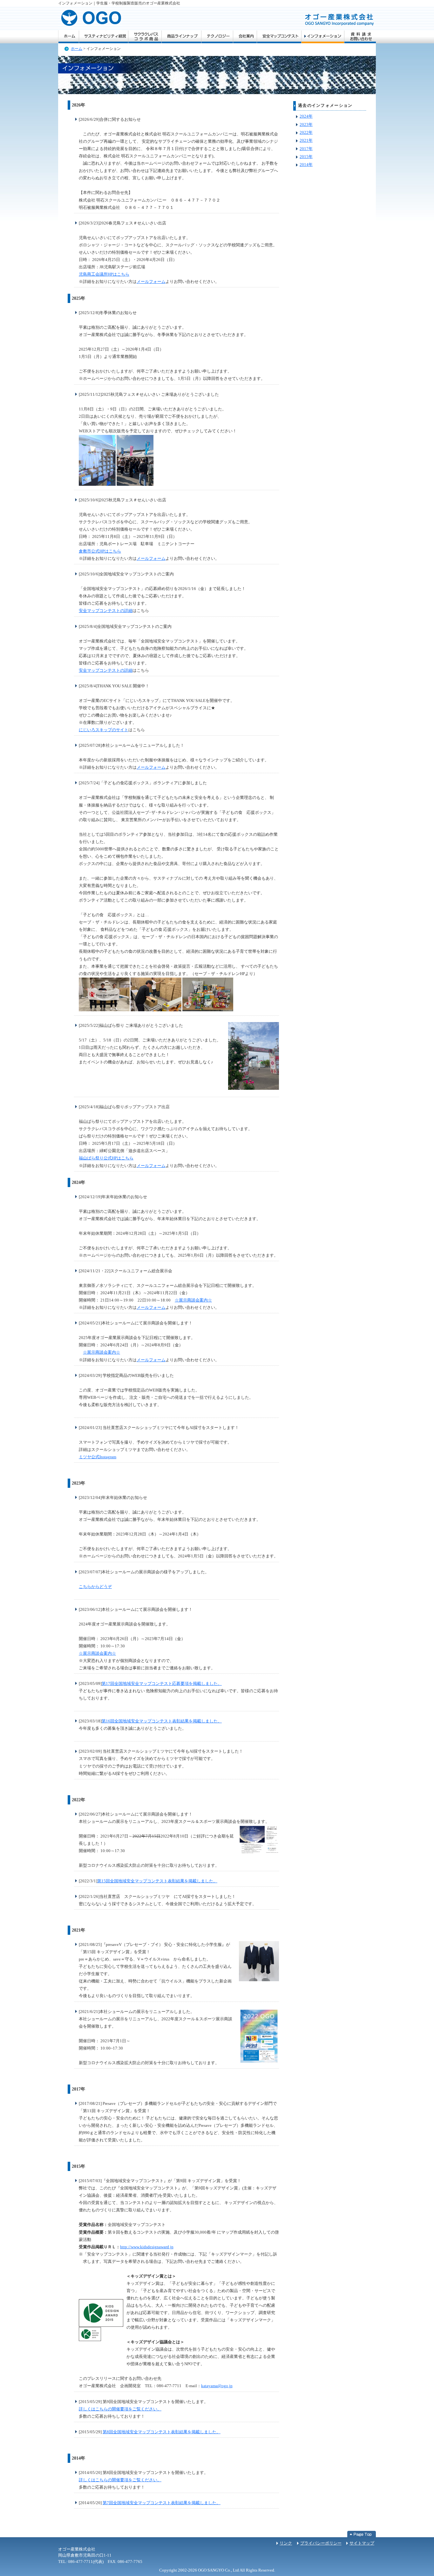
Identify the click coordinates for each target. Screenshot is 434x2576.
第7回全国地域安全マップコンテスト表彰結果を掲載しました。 (162, 2503)
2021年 (306, 141)
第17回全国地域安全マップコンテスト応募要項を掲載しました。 (162, 1684)
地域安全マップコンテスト (279, 37)
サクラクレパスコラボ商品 (145, 37)
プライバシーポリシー (321, 2543)
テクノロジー (217, 37)
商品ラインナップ (181, 37)
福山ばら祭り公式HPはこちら (106, 1158)
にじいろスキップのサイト (104, 730)
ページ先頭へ (362, 2534)
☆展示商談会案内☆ (193, 1300)
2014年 (306, 165)
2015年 (306, 157)
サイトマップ (362, 2543)
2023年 (306, 125)
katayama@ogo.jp (217, 2386)
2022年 (306, 133)
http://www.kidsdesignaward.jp (147, 2247)
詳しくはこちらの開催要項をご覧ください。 (120, 2409)
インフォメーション (323, 37)
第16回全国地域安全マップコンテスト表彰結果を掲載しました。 (162, 1721)
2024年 (306, 116)
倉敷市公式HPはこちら (100, 551)
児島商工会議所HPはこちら (104, 274)
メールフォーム (151, 282)
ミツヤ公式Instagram (98, 1457)
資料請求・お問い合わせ (360, 37)
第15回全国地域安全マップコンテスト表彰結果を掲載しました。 (157, 1881)
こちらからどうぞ (95, 1587)
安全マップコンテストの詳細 (106, 611)
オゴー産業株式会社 (90, 19)
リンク (286, 2543)
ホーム (68, 37)
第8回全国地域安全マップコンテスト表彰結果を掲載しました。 (162, 2432)
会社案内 (245, 37)
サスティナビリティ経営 (103, 37)
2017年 (306, 149)
